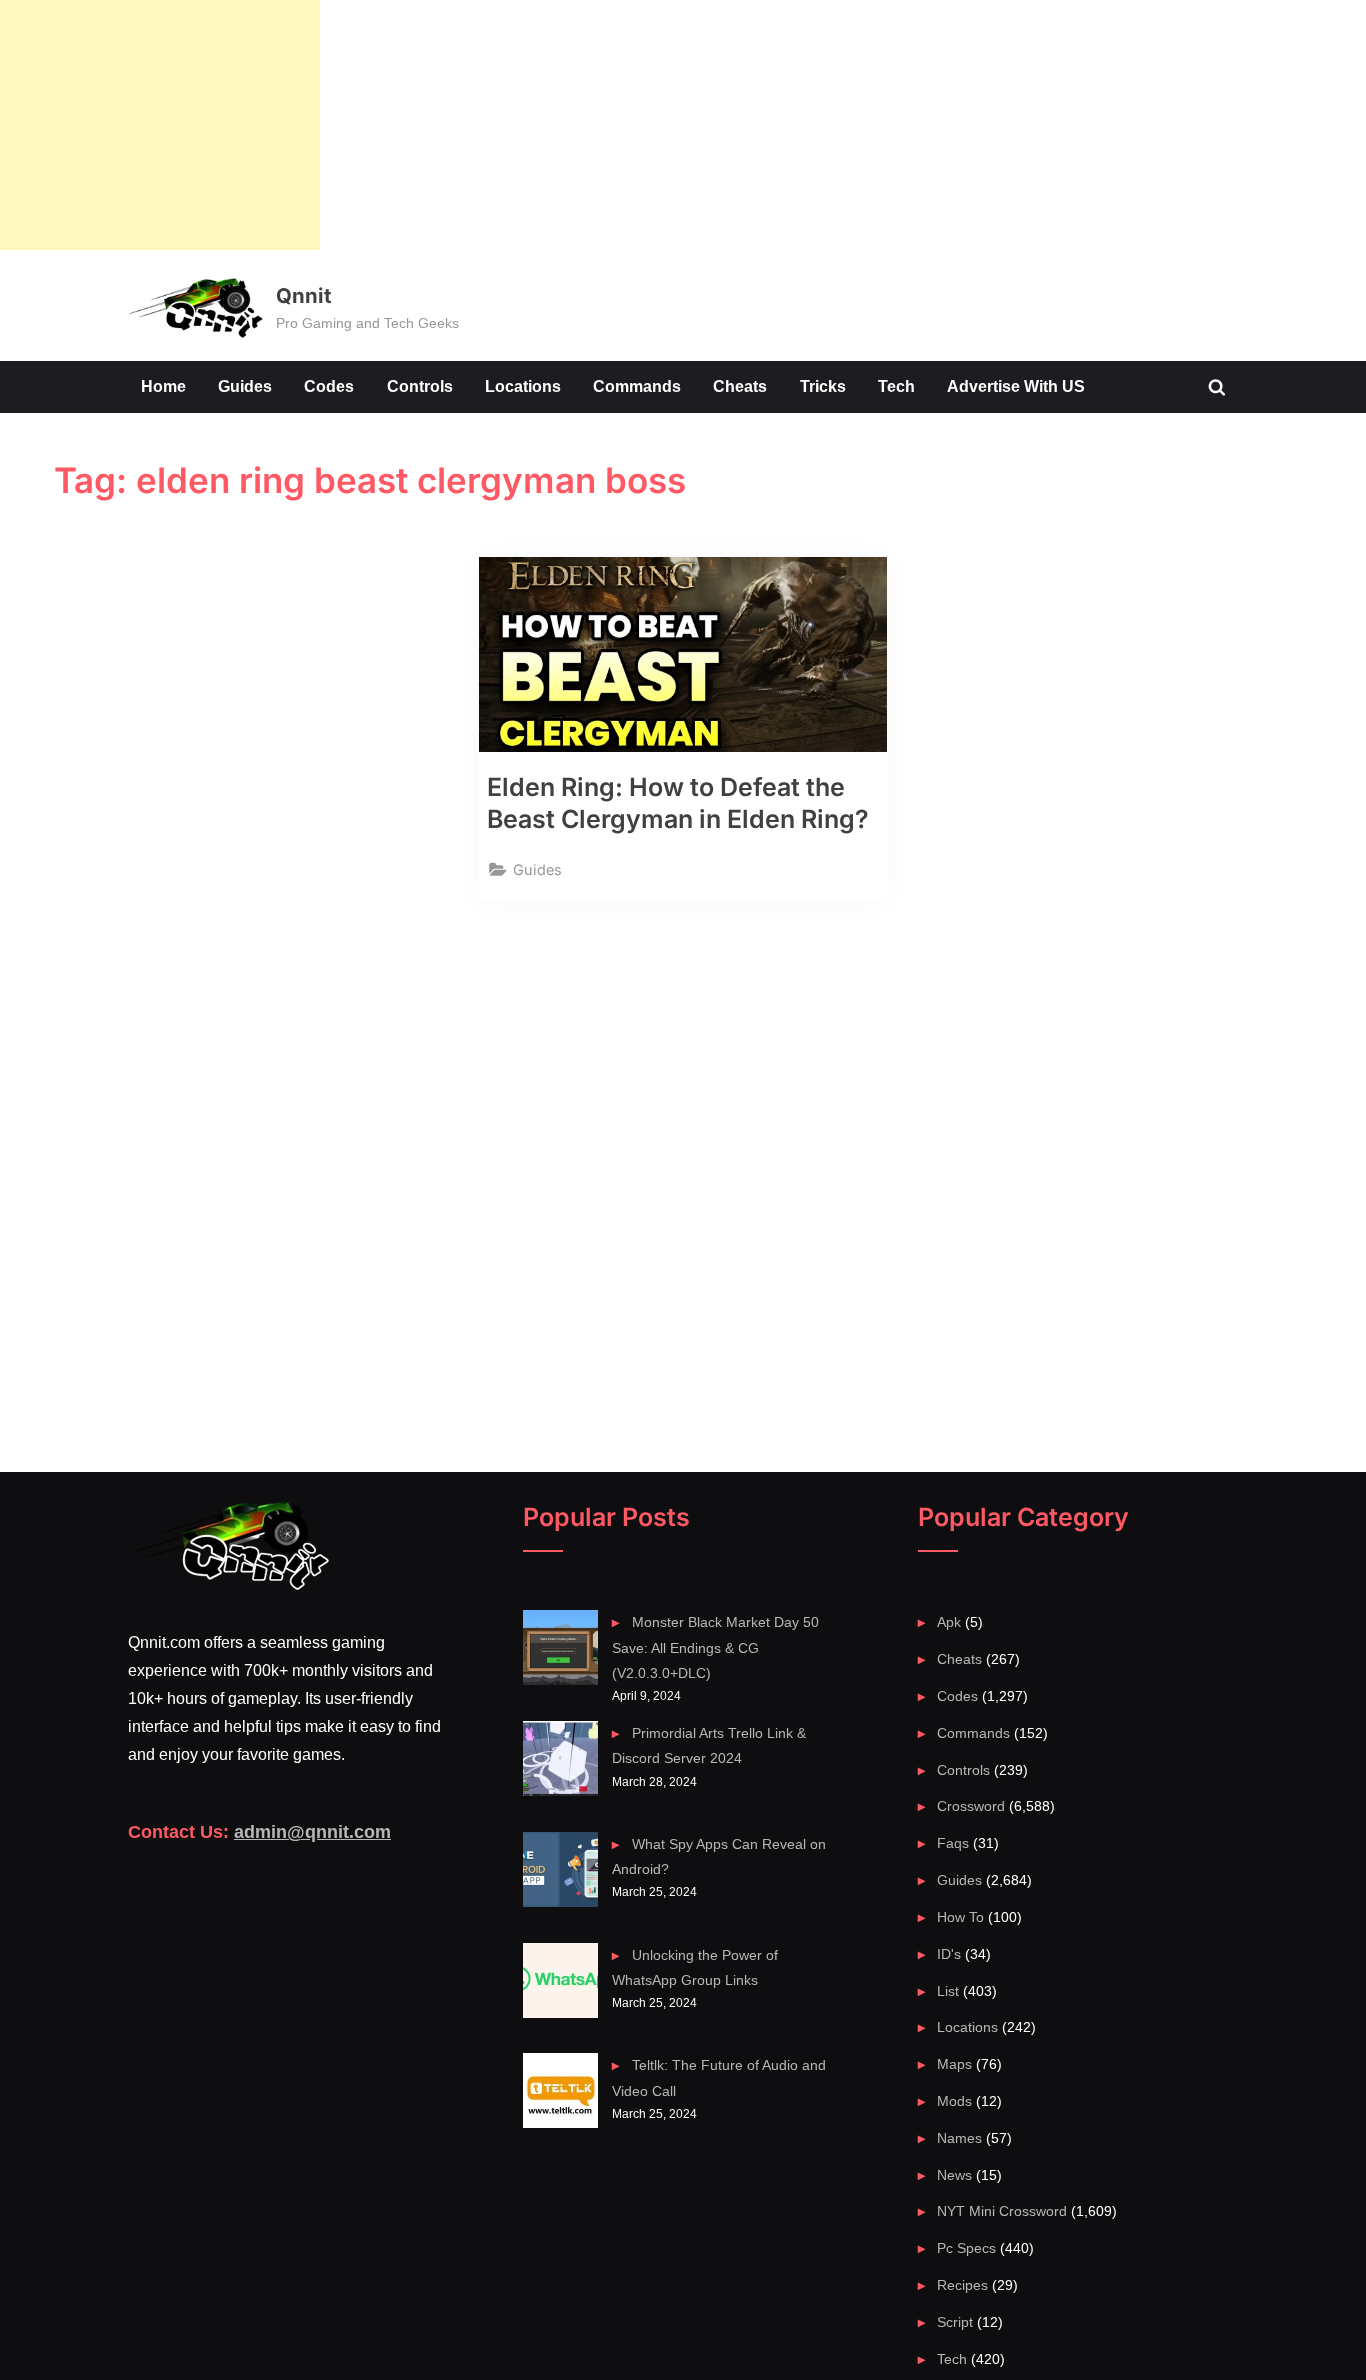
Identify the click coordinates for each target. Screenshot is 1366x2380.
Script (955, 2322)
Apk (949, 1622)
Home (163, 386)
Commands (637, 386)
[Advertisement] (160, 125)
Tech (896, 386)
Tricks (823, 386)
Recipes (962, 2285)
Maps (954, 2064)
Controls (420, 386)
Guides (245, 386)
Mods (954, 2101)
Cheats (740, 386)
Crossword (971, 1806)
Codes (329, 386)
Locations (523, 386)
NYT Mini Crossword (1002, 2211)
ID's (949, 1954)
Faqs (953, 1843)
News (954, 2175)
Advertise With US (1016, 386)
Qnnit (303, 295)
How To (960, 1917)
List (948, 1991)
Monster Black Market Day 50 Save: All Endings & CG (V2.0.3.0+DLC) (715, 1647)
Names (959, 2138)
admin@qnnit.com (312, 1832)
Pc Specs (966, 2248)
